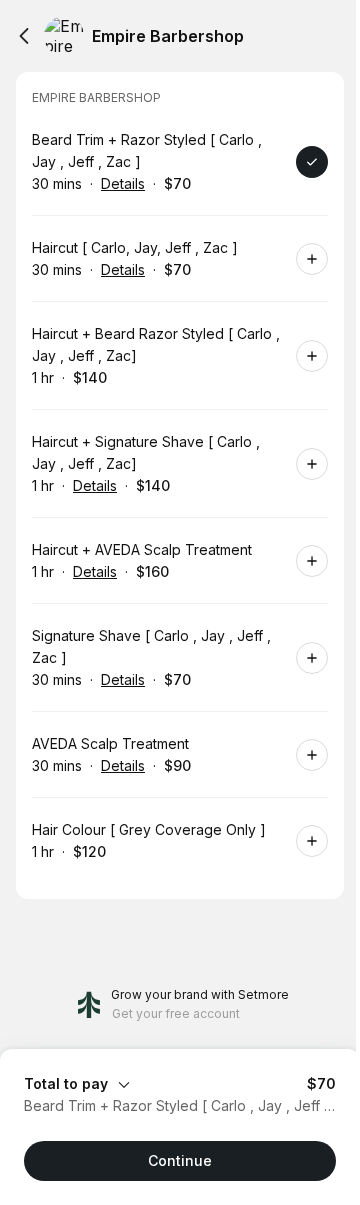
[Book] (312, 162)
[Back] (24, 36)
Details (123, 183)
